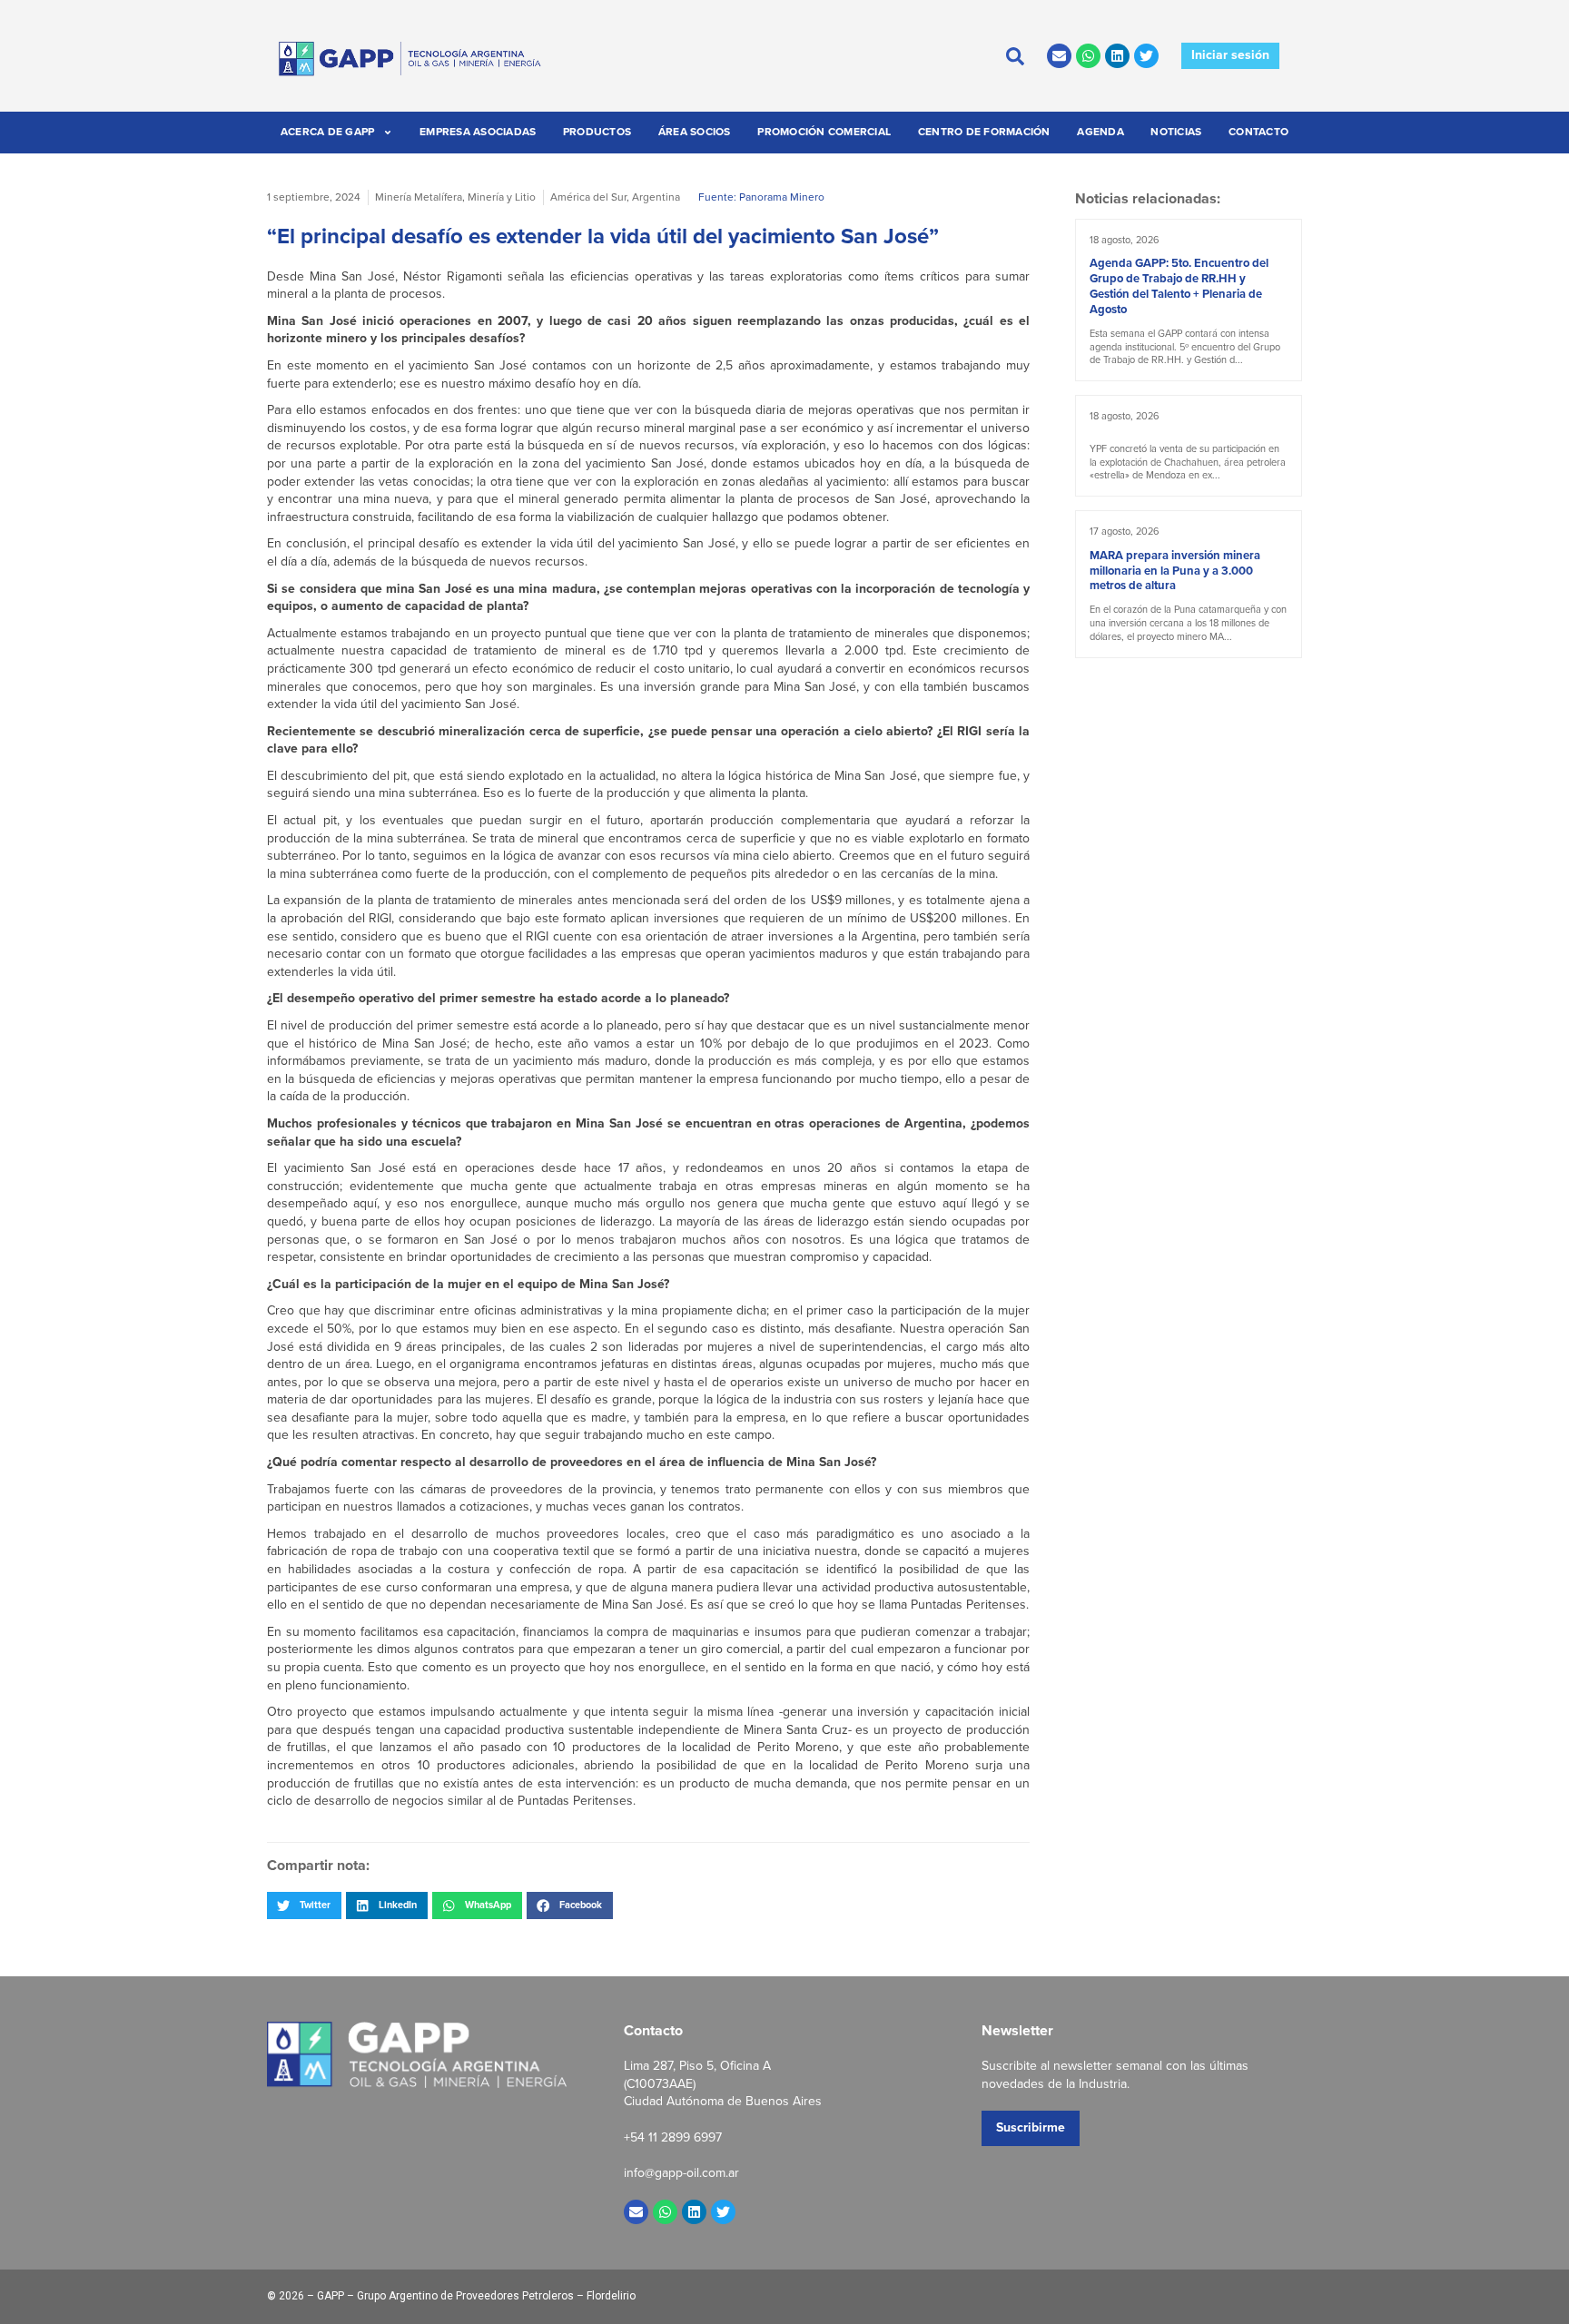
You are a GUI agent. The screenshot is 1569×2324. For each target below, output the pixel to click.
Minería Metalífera (419, 197)
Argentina (656, 197)
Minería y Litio (502, 197)
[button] (304, 1905)
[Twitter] (1146, 56)
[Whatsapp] (1088, 56)
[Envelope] (1059, 56)
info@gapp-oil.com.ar (681, 2173)
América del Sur (588, 197)
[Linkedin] (1117, 56)
